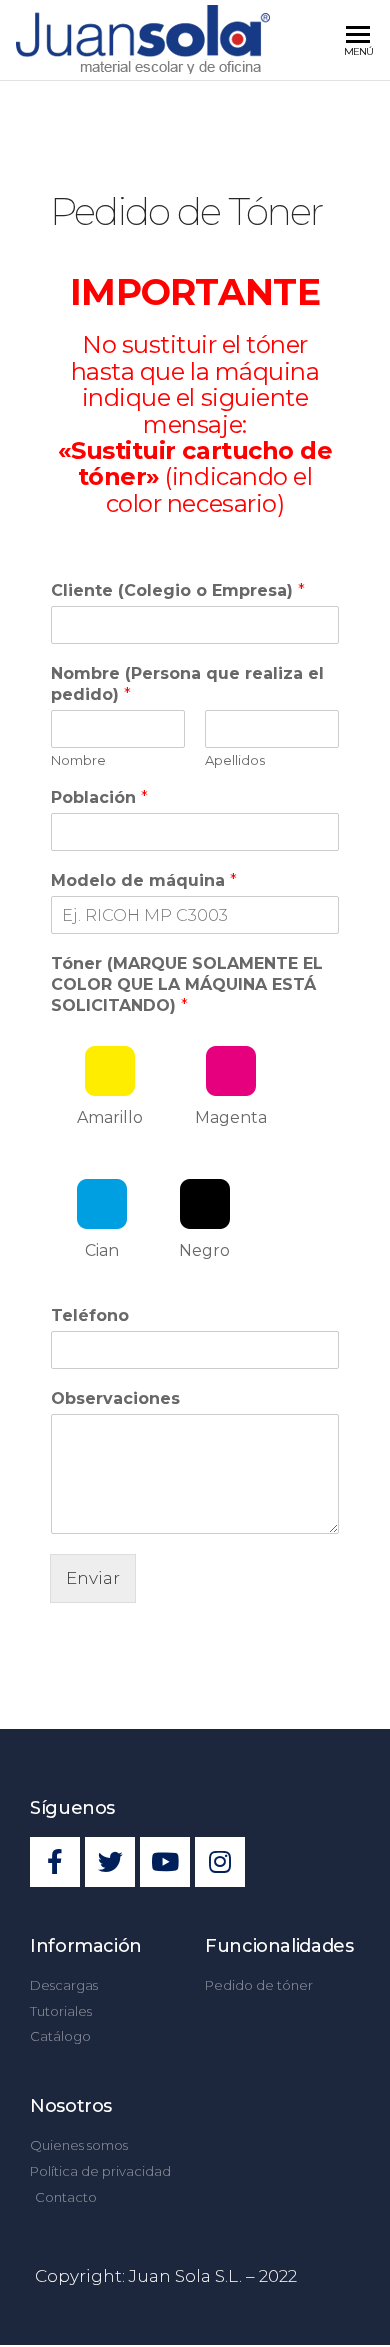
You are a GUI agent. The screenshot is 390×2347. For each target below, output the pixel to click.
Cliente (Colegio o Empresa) (178, 590)
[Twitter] (110, 1862)
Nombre (78, 760)
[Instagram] (220, 1862)
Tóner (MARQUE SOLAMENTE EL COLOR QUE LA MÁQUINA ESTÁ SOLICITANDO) (187, 984)
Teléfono (90, 1315)
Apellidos (235, 760)
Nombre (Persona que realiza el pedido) (187, 684)
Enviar (93, 1578)
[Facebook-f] (55, 1862)
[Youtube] (165, 1862)
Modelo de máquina (144, 880)
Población (99, 797)
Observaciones (115, 1398)
